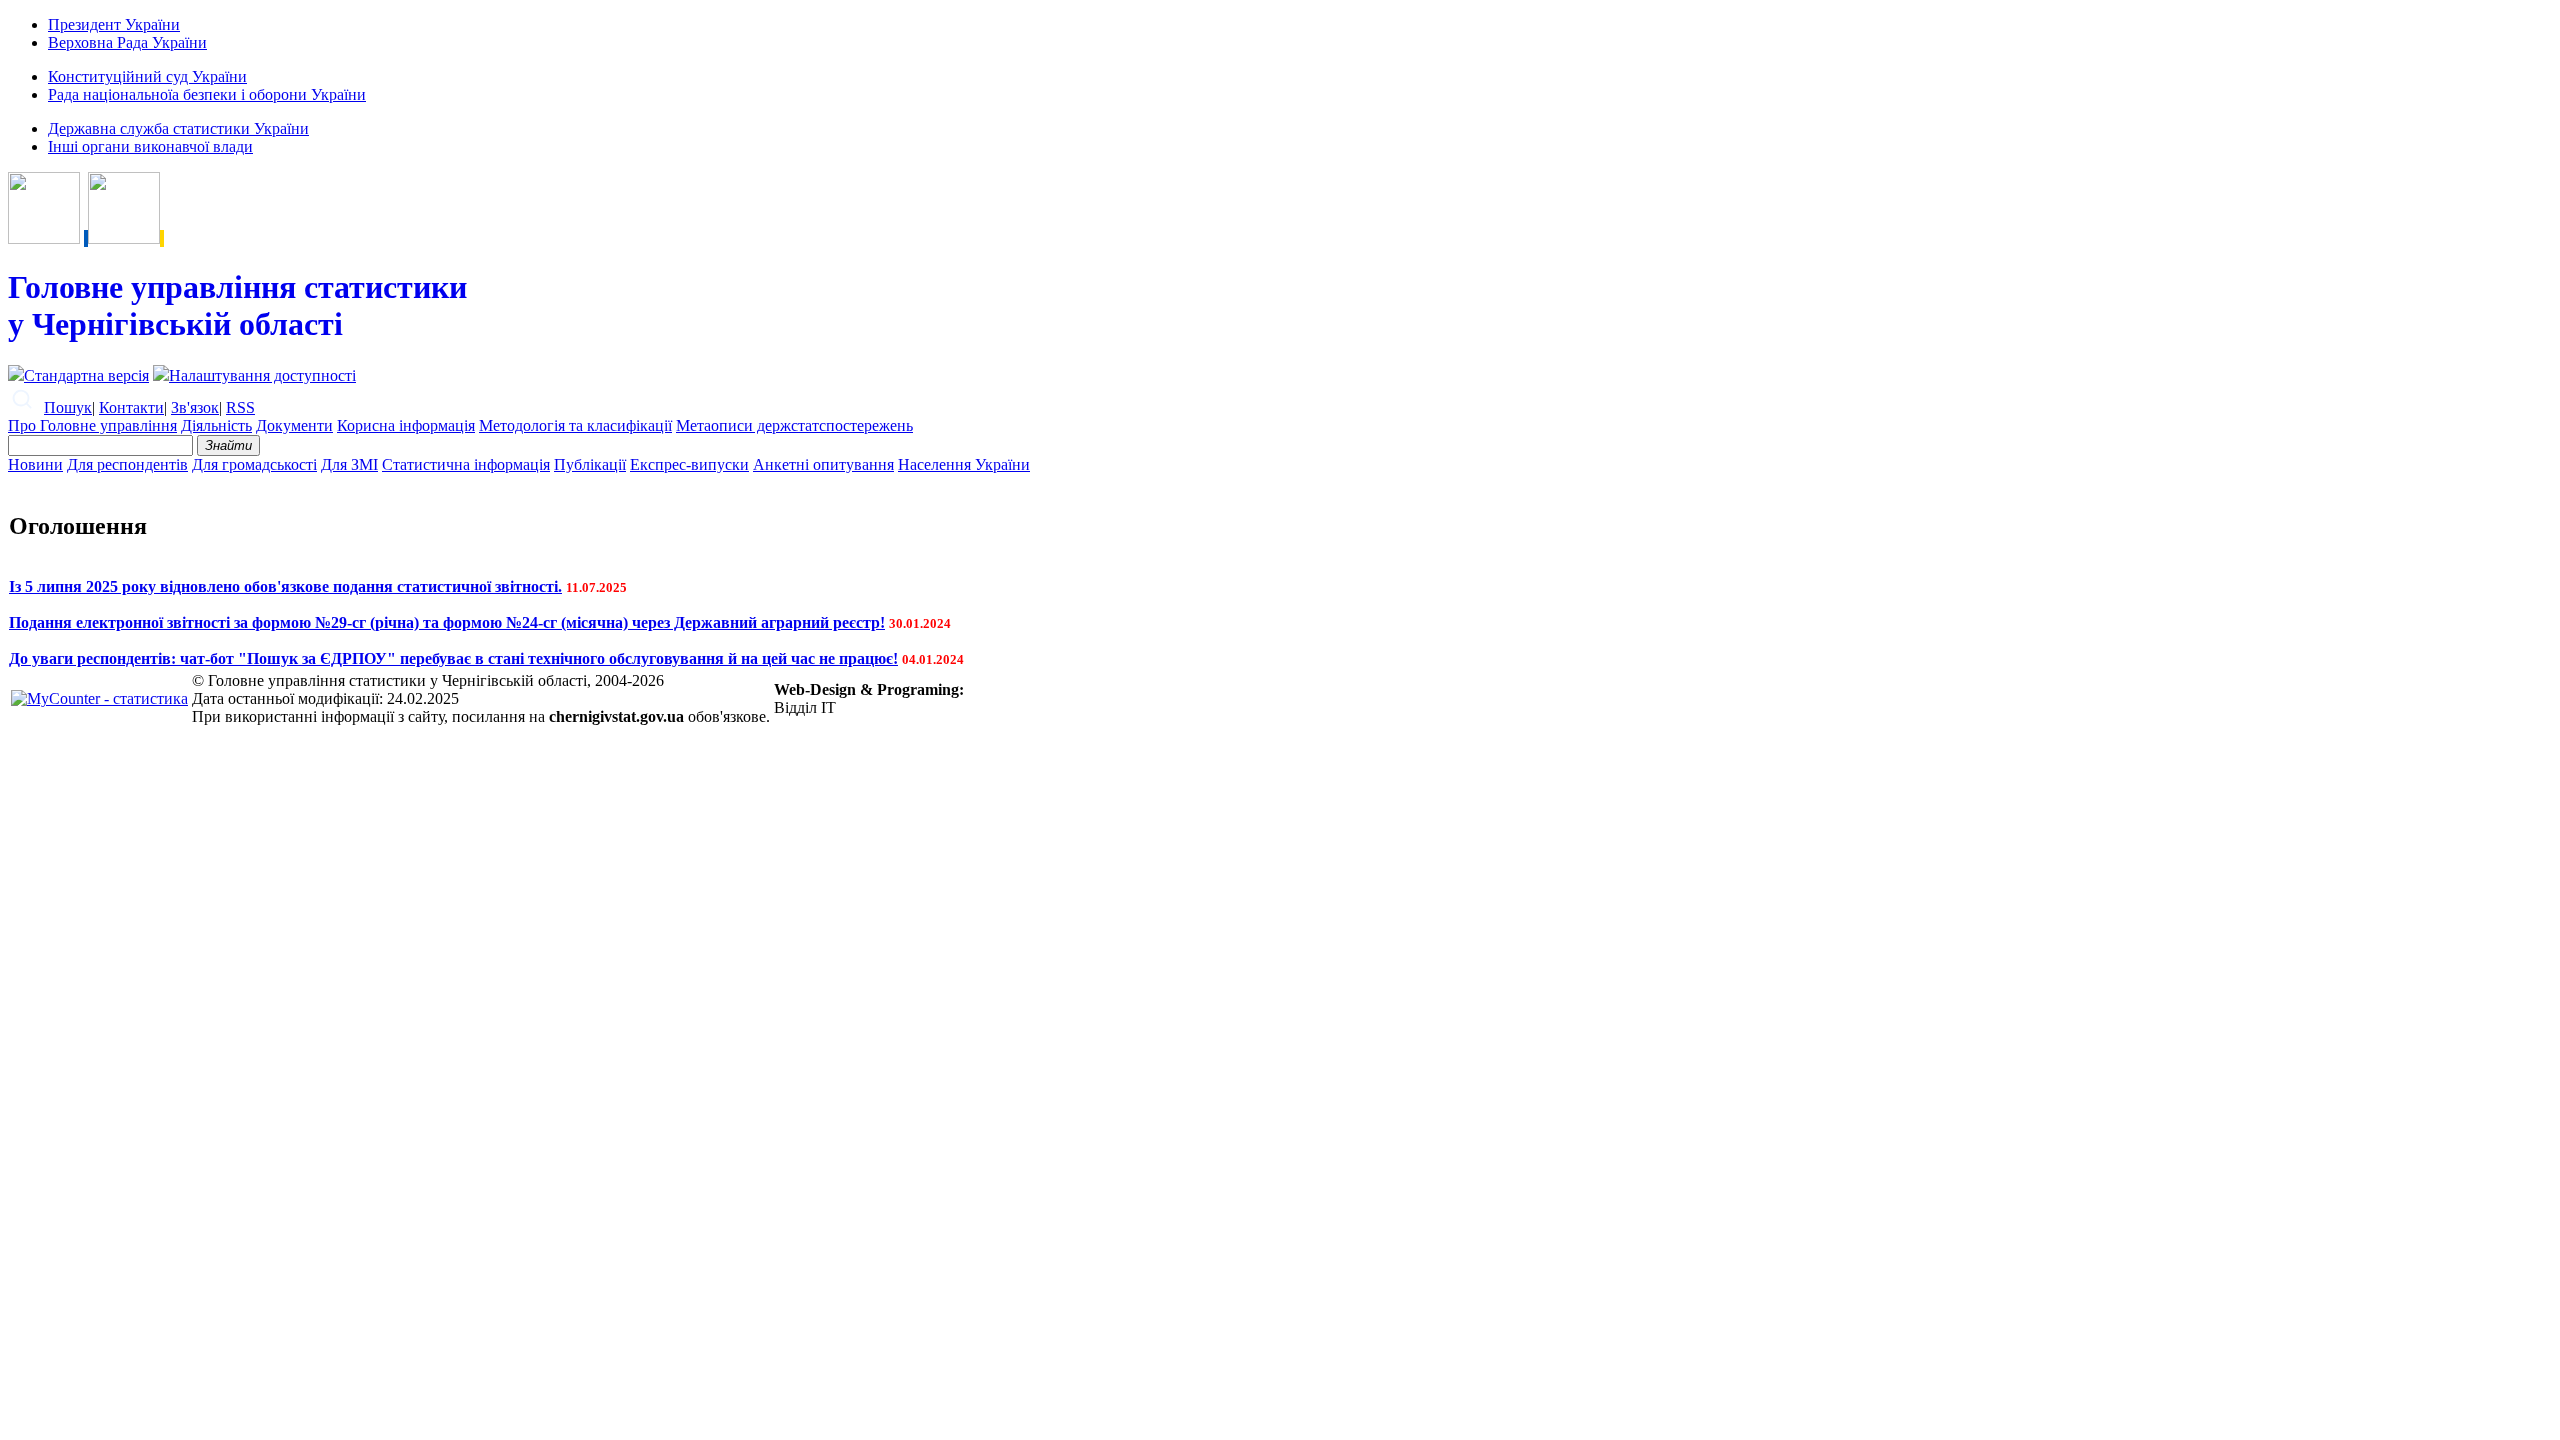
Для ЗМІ (349, 464)
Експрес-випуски (689, 464)
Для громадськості (254, 464)
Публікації (590, 464)
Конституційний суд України (147, 76)
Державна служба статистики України (178, 128)
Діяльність (216, 425)
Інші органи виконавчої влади (150, 146)
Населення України (964, 464)
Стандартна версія (86, 375)
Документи (294, 425)
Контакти (131, 407)
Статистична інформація (466, 464)
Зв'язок (195, 407)
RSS (240, 407)
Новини (35, 464)
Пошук (68, 407)
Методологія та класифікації (575, 425)
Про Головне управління (92, 425)
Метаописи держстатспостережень (794, 425)
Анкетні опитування (823, 464)
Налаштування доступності (262, 375)
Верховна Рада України (127, 42)
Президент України (114, 24)
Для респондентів (127, 464)
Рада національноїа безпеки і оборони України (207, 94)
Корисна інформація (406, 425)
